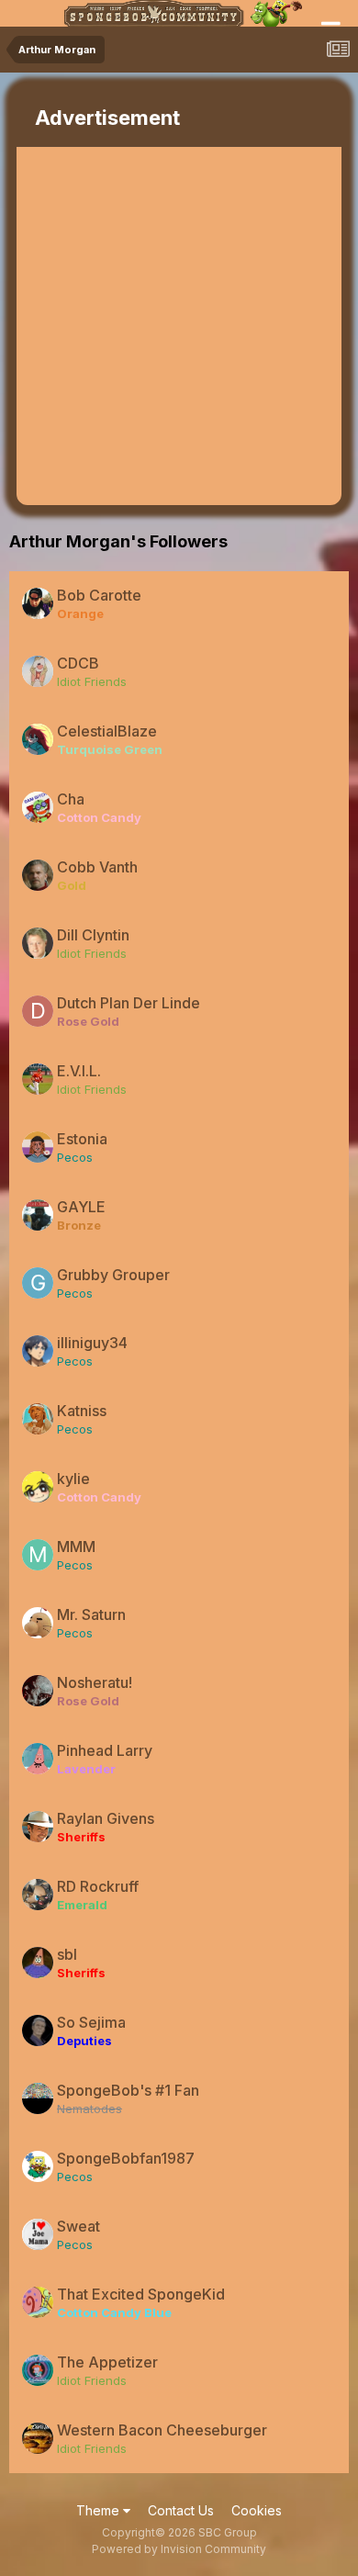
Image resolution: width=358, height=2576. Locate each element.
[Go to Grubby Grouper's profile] (38, 1283)
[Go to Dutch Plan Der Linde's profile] (38, 1011)
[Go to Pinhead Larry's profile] (38, 1759)
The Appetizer (107, 2362)
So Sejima (91, 2022)
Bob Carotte (99, 595)
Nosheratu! (95, 1682)
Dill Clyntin (93, 935)
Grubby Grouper (113, 1275)
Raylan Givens (106, 1818)
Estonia (82, 1139)
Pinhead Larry (105, 1750)
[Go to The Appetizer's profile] (38, 2370)
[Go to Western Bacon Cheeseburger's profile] (38, 2438)
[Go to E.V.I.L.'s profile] (38, 1079)
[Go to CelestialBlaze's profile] (38, 739)
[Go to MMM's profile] (38, 1555)
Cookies (257, 2510)
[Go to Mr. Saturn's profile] (38, 1623)
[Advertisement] (179, 326)
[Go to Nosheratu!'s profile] (38, 1691)
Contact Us (181, 2510)
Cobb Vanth (97, 867)
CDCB (78, 663)
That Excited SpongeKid (141, 2294)
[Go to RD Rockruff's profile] (38, 1895)
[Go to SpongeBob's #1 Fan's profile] (38, 2098)
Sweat (78, 2226)
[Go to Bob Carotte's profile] (38, 603)
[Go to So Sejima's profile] (38, 2030)
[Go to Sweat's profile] (38, 2234)
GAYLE (81, 1207)
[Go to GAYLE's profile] (38, 1215)
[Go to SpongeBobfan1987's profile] (38, 2166)
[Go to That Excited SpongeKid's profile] (38, 2302)
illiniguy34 (92, 1343)
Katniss (82, 1411)
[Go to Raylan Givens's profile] (38, 1827)
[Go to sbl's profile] (38, 1963)
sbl (67, 1954)
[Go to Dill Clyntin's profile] (38, 943)
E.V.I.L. (79, 1071)
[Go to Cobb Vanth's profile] (38, 875)
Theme (100, 2510)
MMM (76, 1547)
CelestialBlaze (107, 731)
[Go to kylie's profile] (38, 1487)
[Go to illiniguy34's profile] (38, 1351)
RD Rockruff (98, 1886)
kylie (73, 1479)
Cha (71, 799)
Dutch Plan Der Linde (129, 1003)
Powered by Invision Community (179, 2549)
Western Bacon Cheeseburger (162, 2430)
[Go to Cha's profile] (38, 807)
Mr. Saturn (91, 1614)
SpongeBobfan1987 (126, 2158)
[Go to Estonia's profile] (38, 1147)
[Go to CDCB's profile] (38, 671)
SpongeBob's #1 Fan (128, 2090)
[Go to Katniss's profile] (38, 1419)
